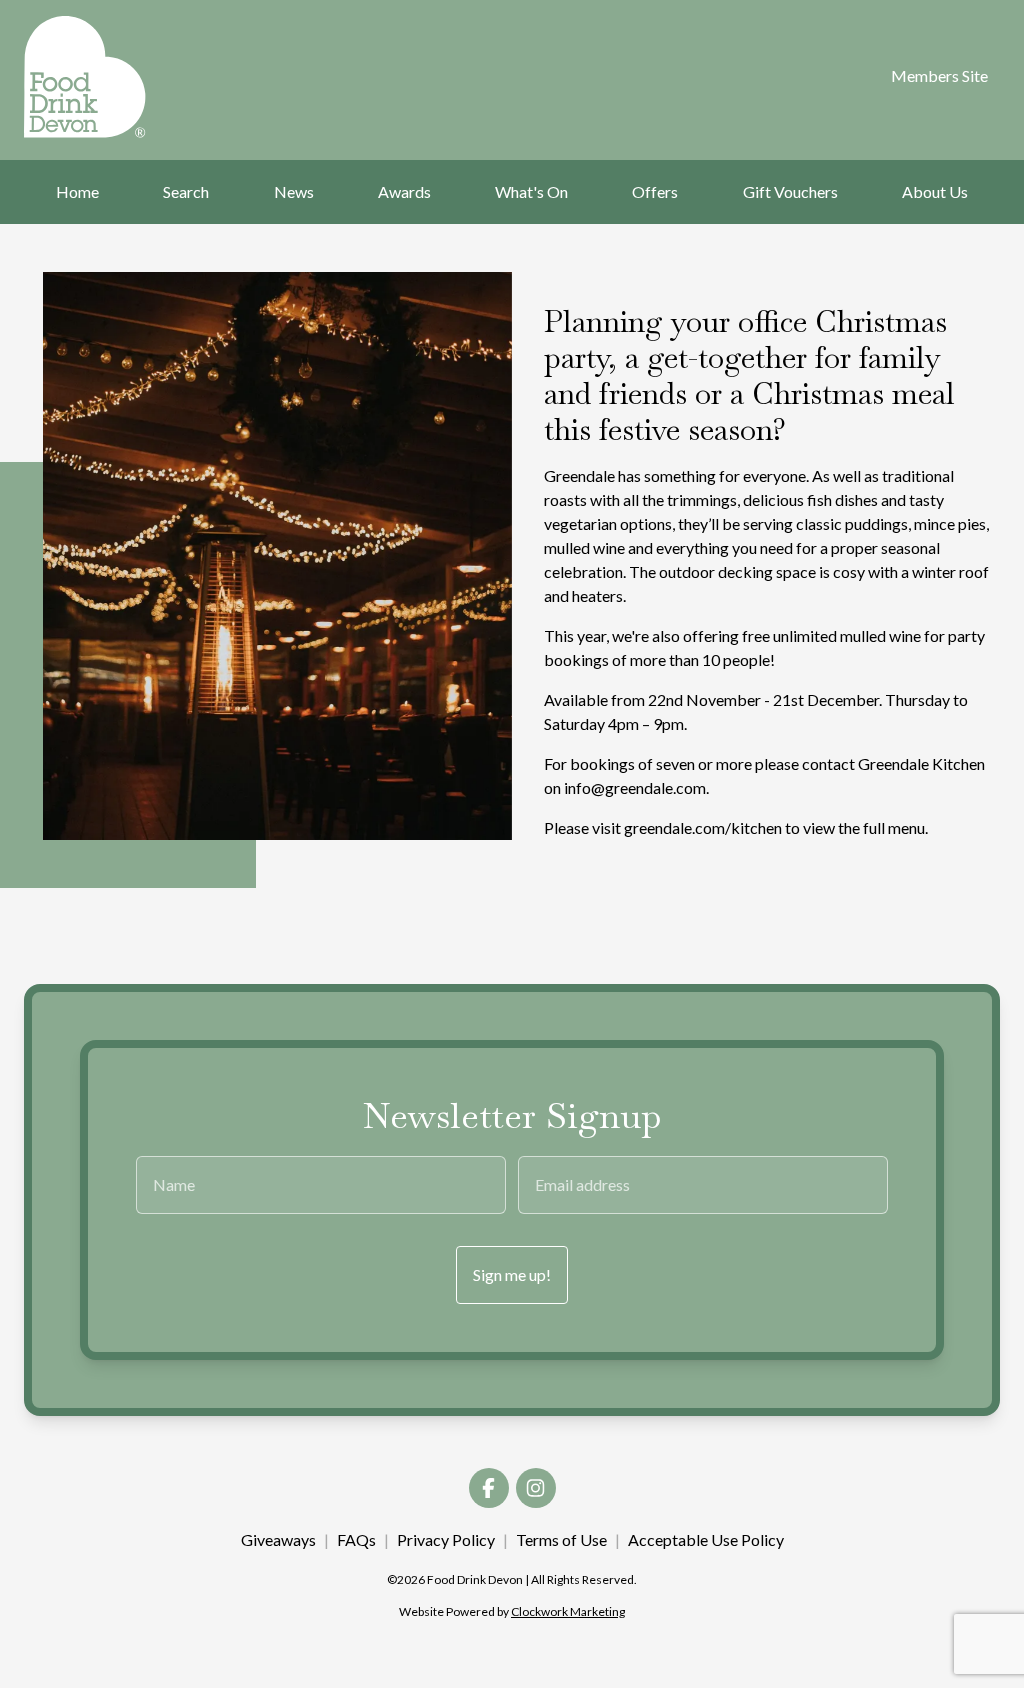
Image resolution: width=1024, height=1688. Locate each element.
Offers (655, 191)
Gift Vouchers (790, 191)
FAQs (356, 1539)
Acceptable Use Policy (706, 1539)
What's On (531, 191)
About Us (935, 191)
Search (186, 191)
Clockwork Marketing (568, 1611)
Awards (404, 191)
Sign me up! (512, 1274)
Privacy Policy (446, 1539)
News (294, 191)
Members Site (939, 75)
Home (77, 191)
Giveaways (278, 1539)
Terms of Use (561, 1539)
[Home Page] (92, 77)
